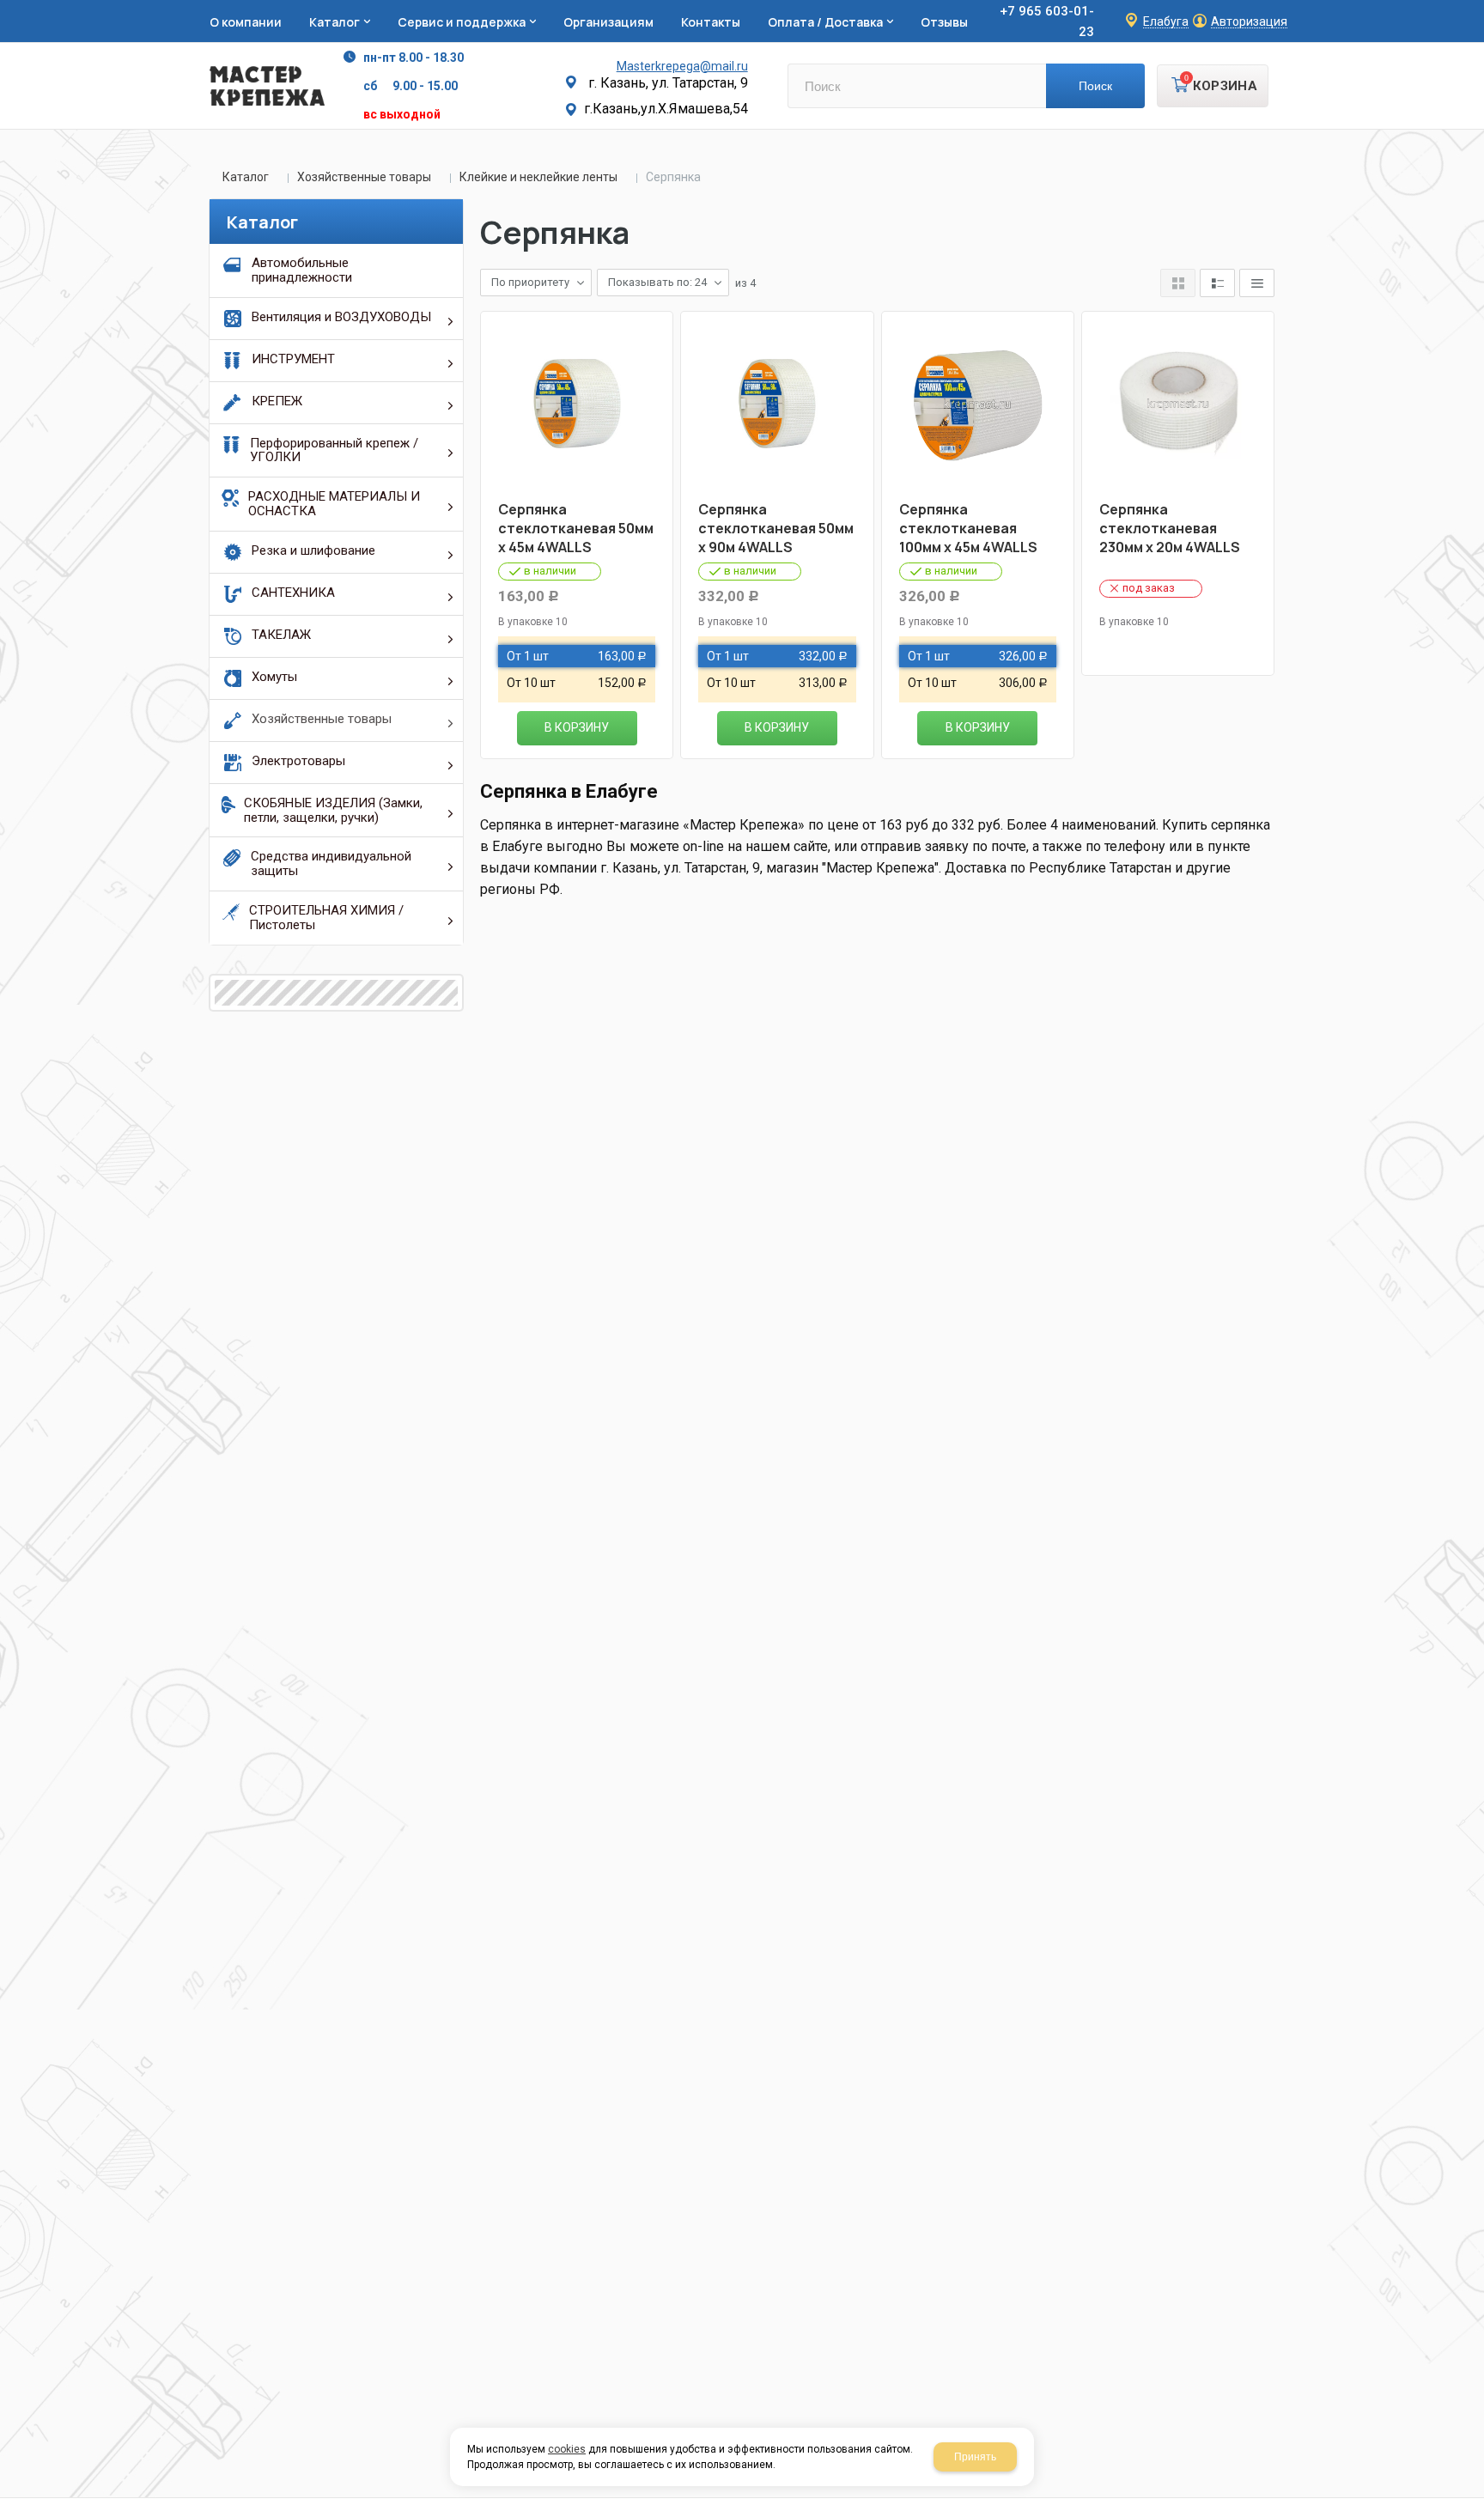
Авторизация (1249, 22)
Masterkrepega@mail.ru (682, 66)
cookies (567, 2449)
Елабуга (1166, 22)
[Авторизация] (1475, 9)
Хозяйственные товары (364, 177)
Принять (975, 2457)
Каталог (246, 177)
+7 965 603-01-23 (1047, 21)
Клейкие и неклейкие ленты (538, 177)
